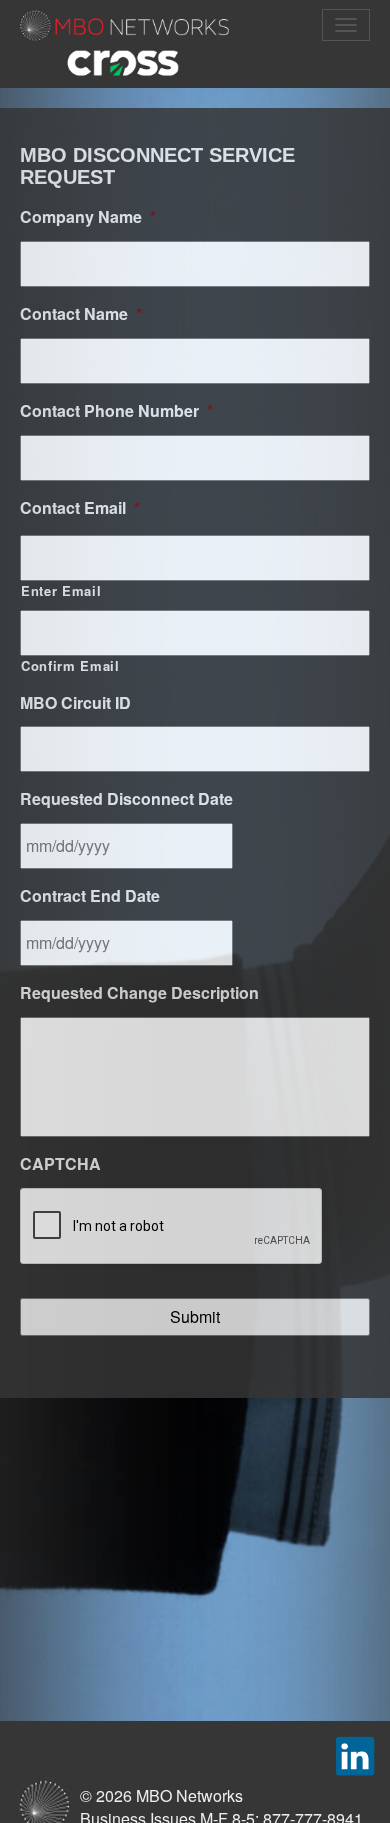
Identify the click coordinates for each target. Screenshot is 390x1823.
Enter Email (61, 591)
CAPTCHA (60, 1164)
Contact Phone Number (116, 411)
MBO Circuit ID (75, 703)
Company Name (88, 217)
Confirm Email (70, 666)
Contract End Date (90, 896)
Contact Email (80, 508)
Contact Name (81, 314)
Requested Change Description (139, 993)
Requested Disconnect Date (126, 799)
